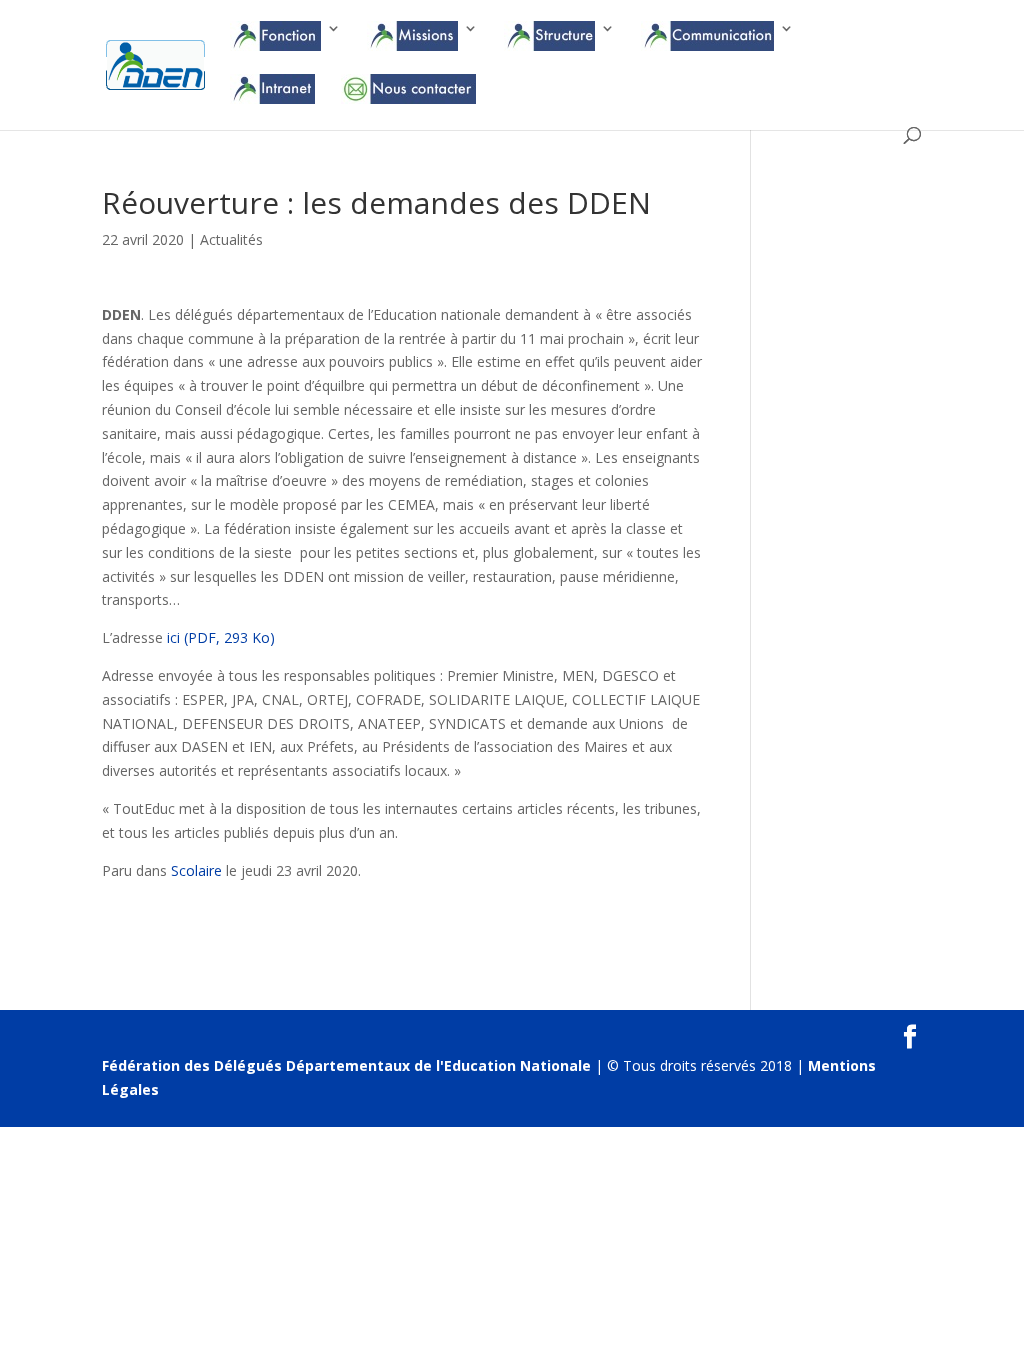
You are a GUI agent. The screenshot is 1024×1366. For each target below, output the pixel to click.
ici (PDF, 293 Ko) (221, 637)
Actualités (231, 239)
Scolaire (196, 870)
